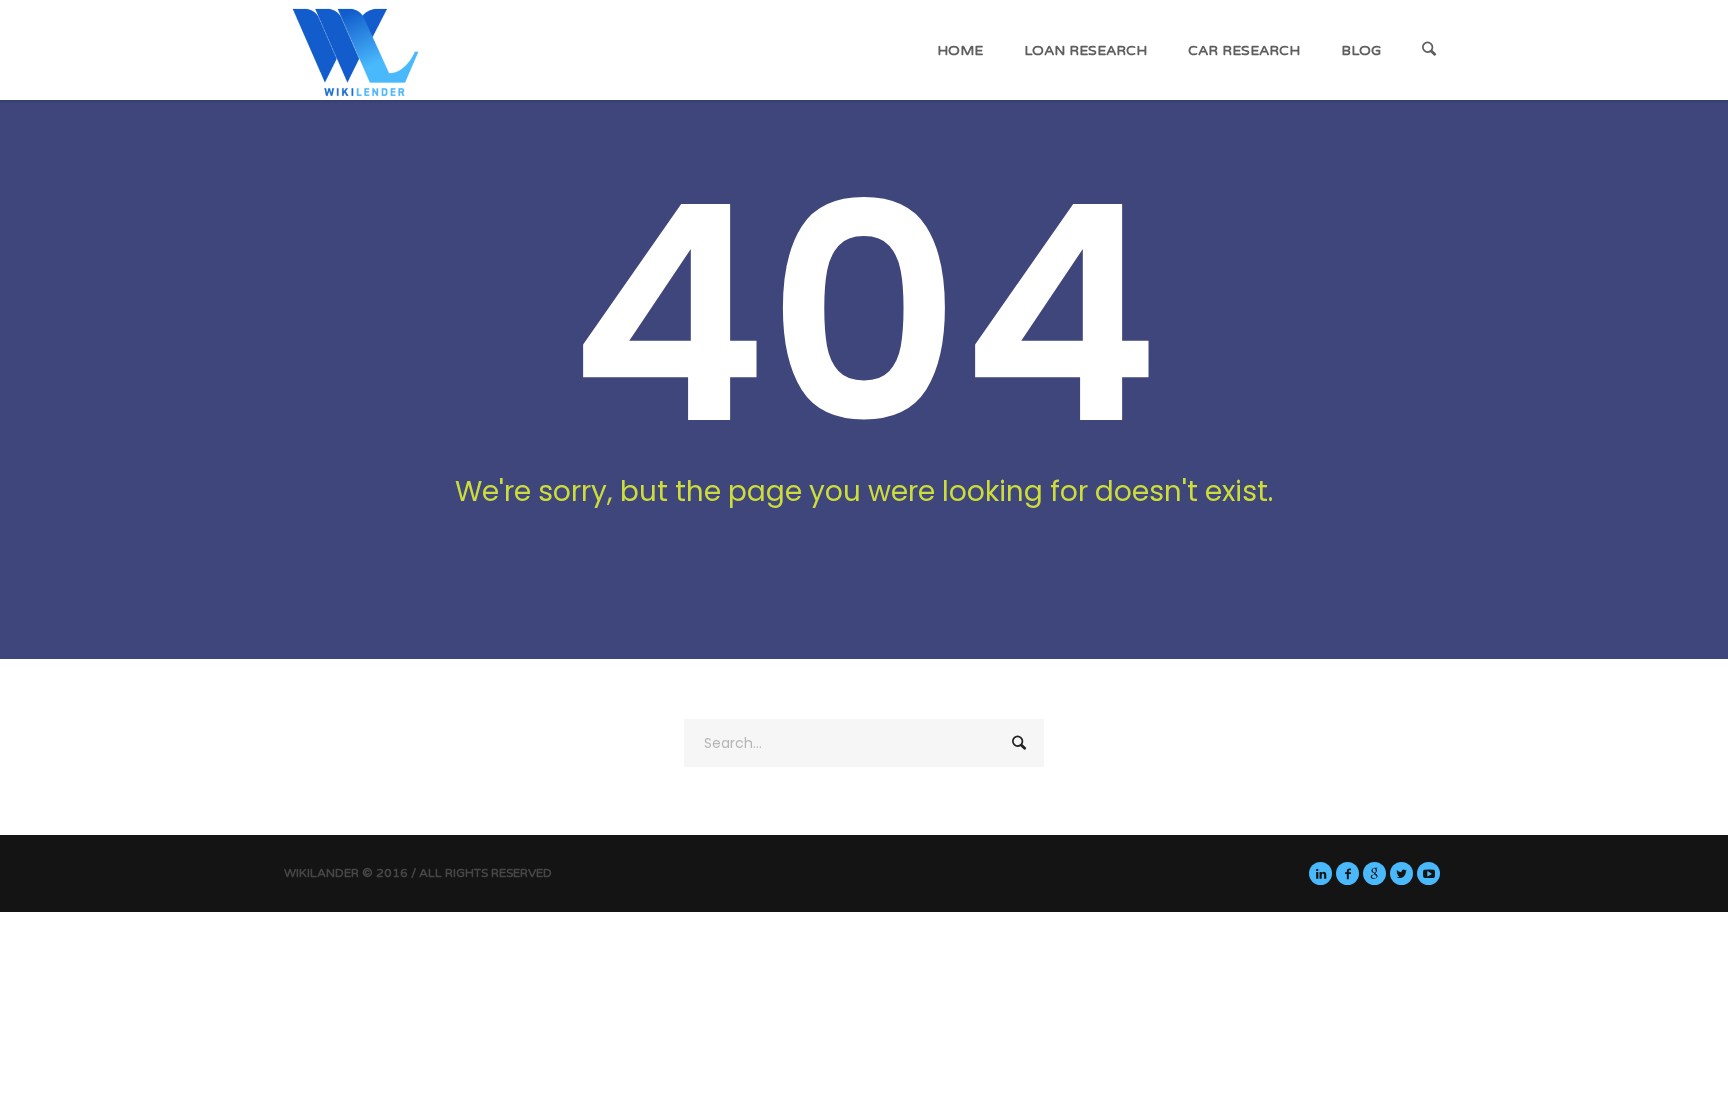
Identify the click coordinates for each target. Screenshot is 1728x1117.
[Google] (1374, 873)
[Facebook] (1347, 873)
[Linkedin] (1320, 873)
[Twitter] (1401, 873)
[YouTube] (1428, 873)
